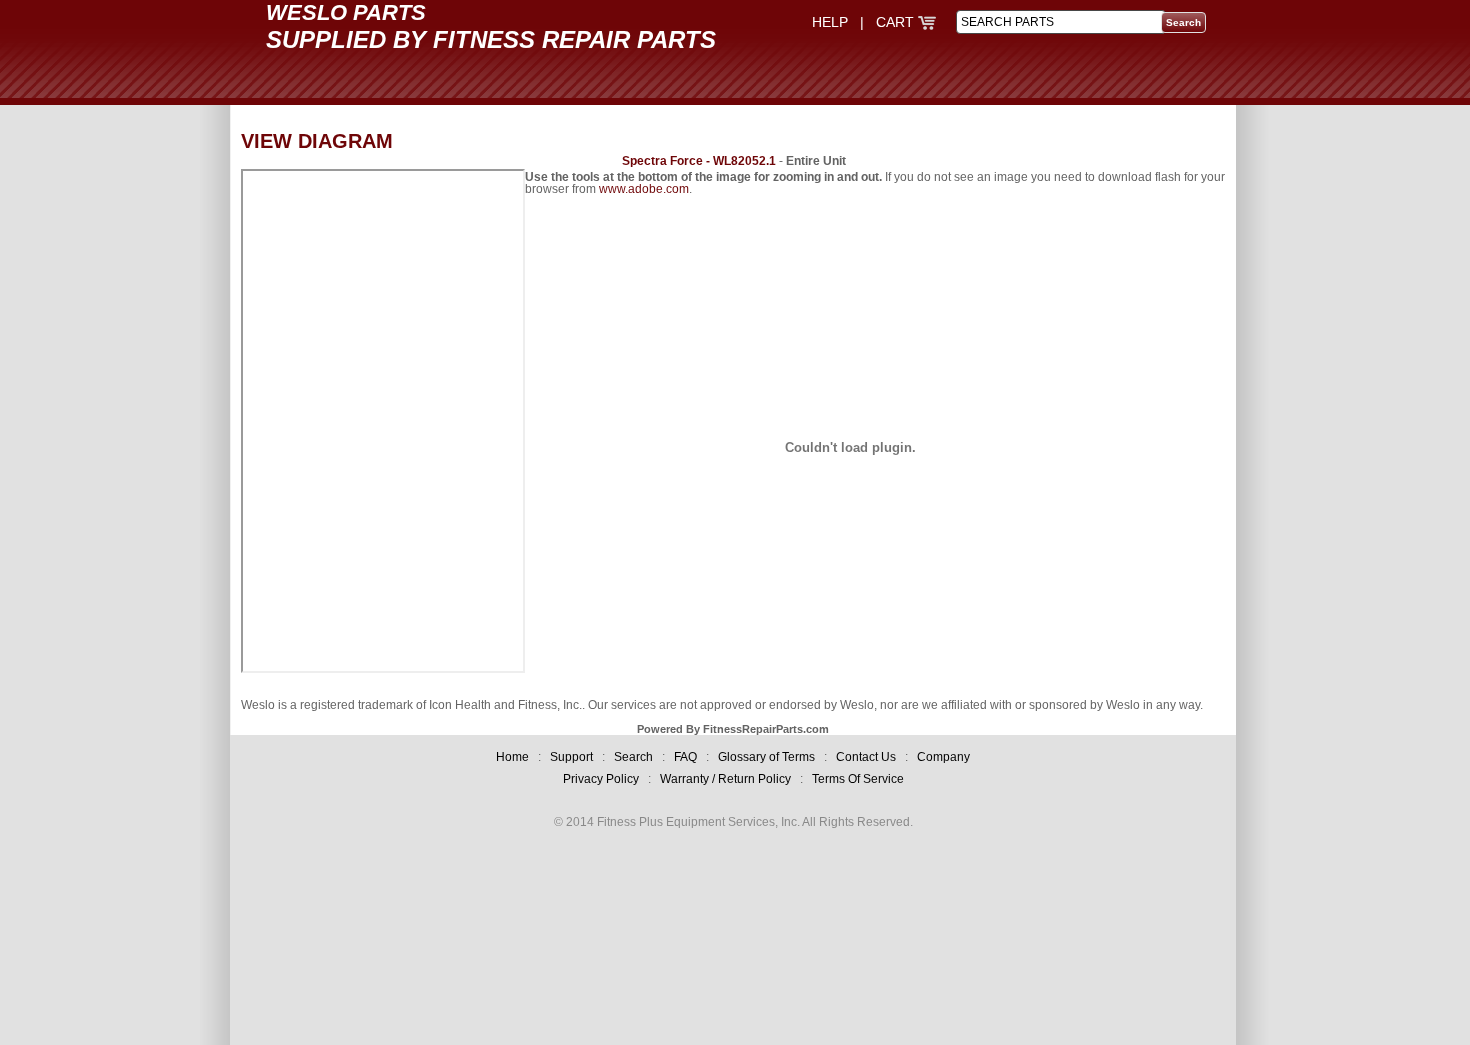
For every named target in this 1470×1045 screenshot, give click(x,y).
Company (943, 757)
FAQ (685, 757)
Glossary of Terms (766, 757)
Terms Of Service (858, 779)
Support (571, 757)
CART (897, 22)
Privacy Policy (601, 779)
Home (512, 757)
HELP (830, 22)
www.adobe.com (644, 189)
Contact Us (866, 757)
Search (633, 757)
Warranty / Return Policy (725, 779)
